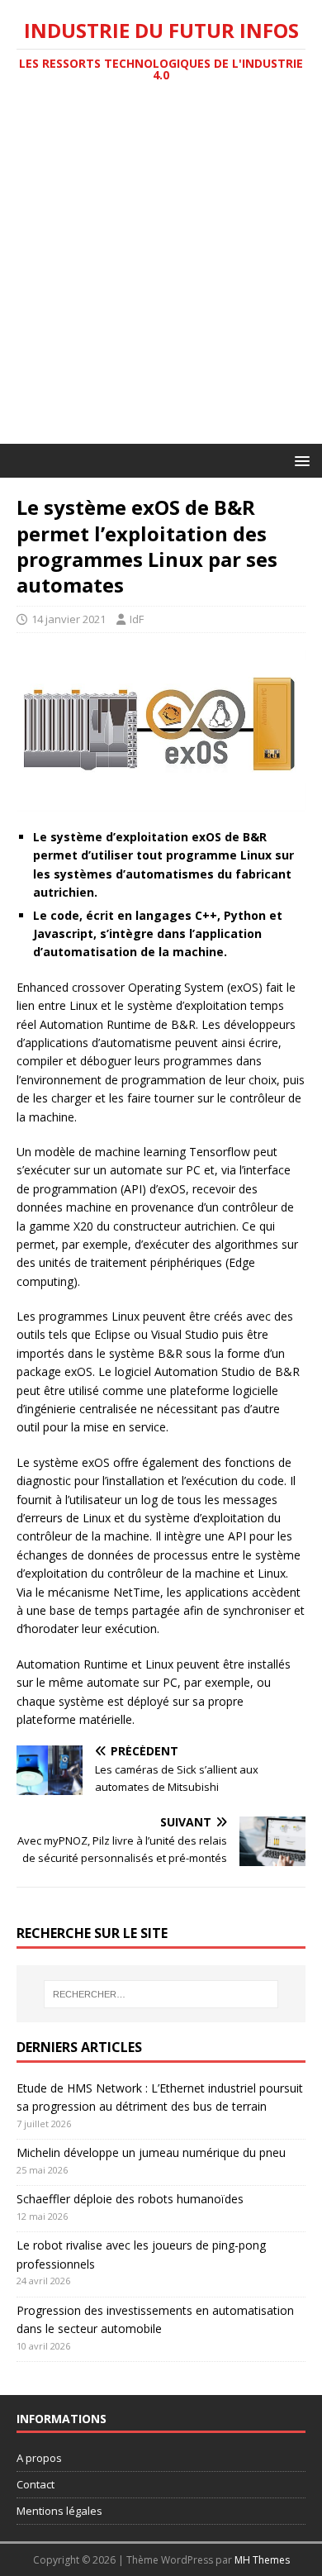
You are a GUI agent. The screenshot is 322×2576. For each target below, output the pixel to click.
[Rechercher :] (161, 1994)
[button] (299, 460)
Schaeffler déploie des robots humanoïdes (130, 2199)
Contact (36, 2484)
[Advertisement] (161, 274)
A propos (39, 2458)
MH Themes (262, 2560)
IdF (137, 619)
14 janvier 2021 (69, 619)
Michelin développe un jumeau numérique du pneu (151, 2152)
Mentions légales (59, 2511)
